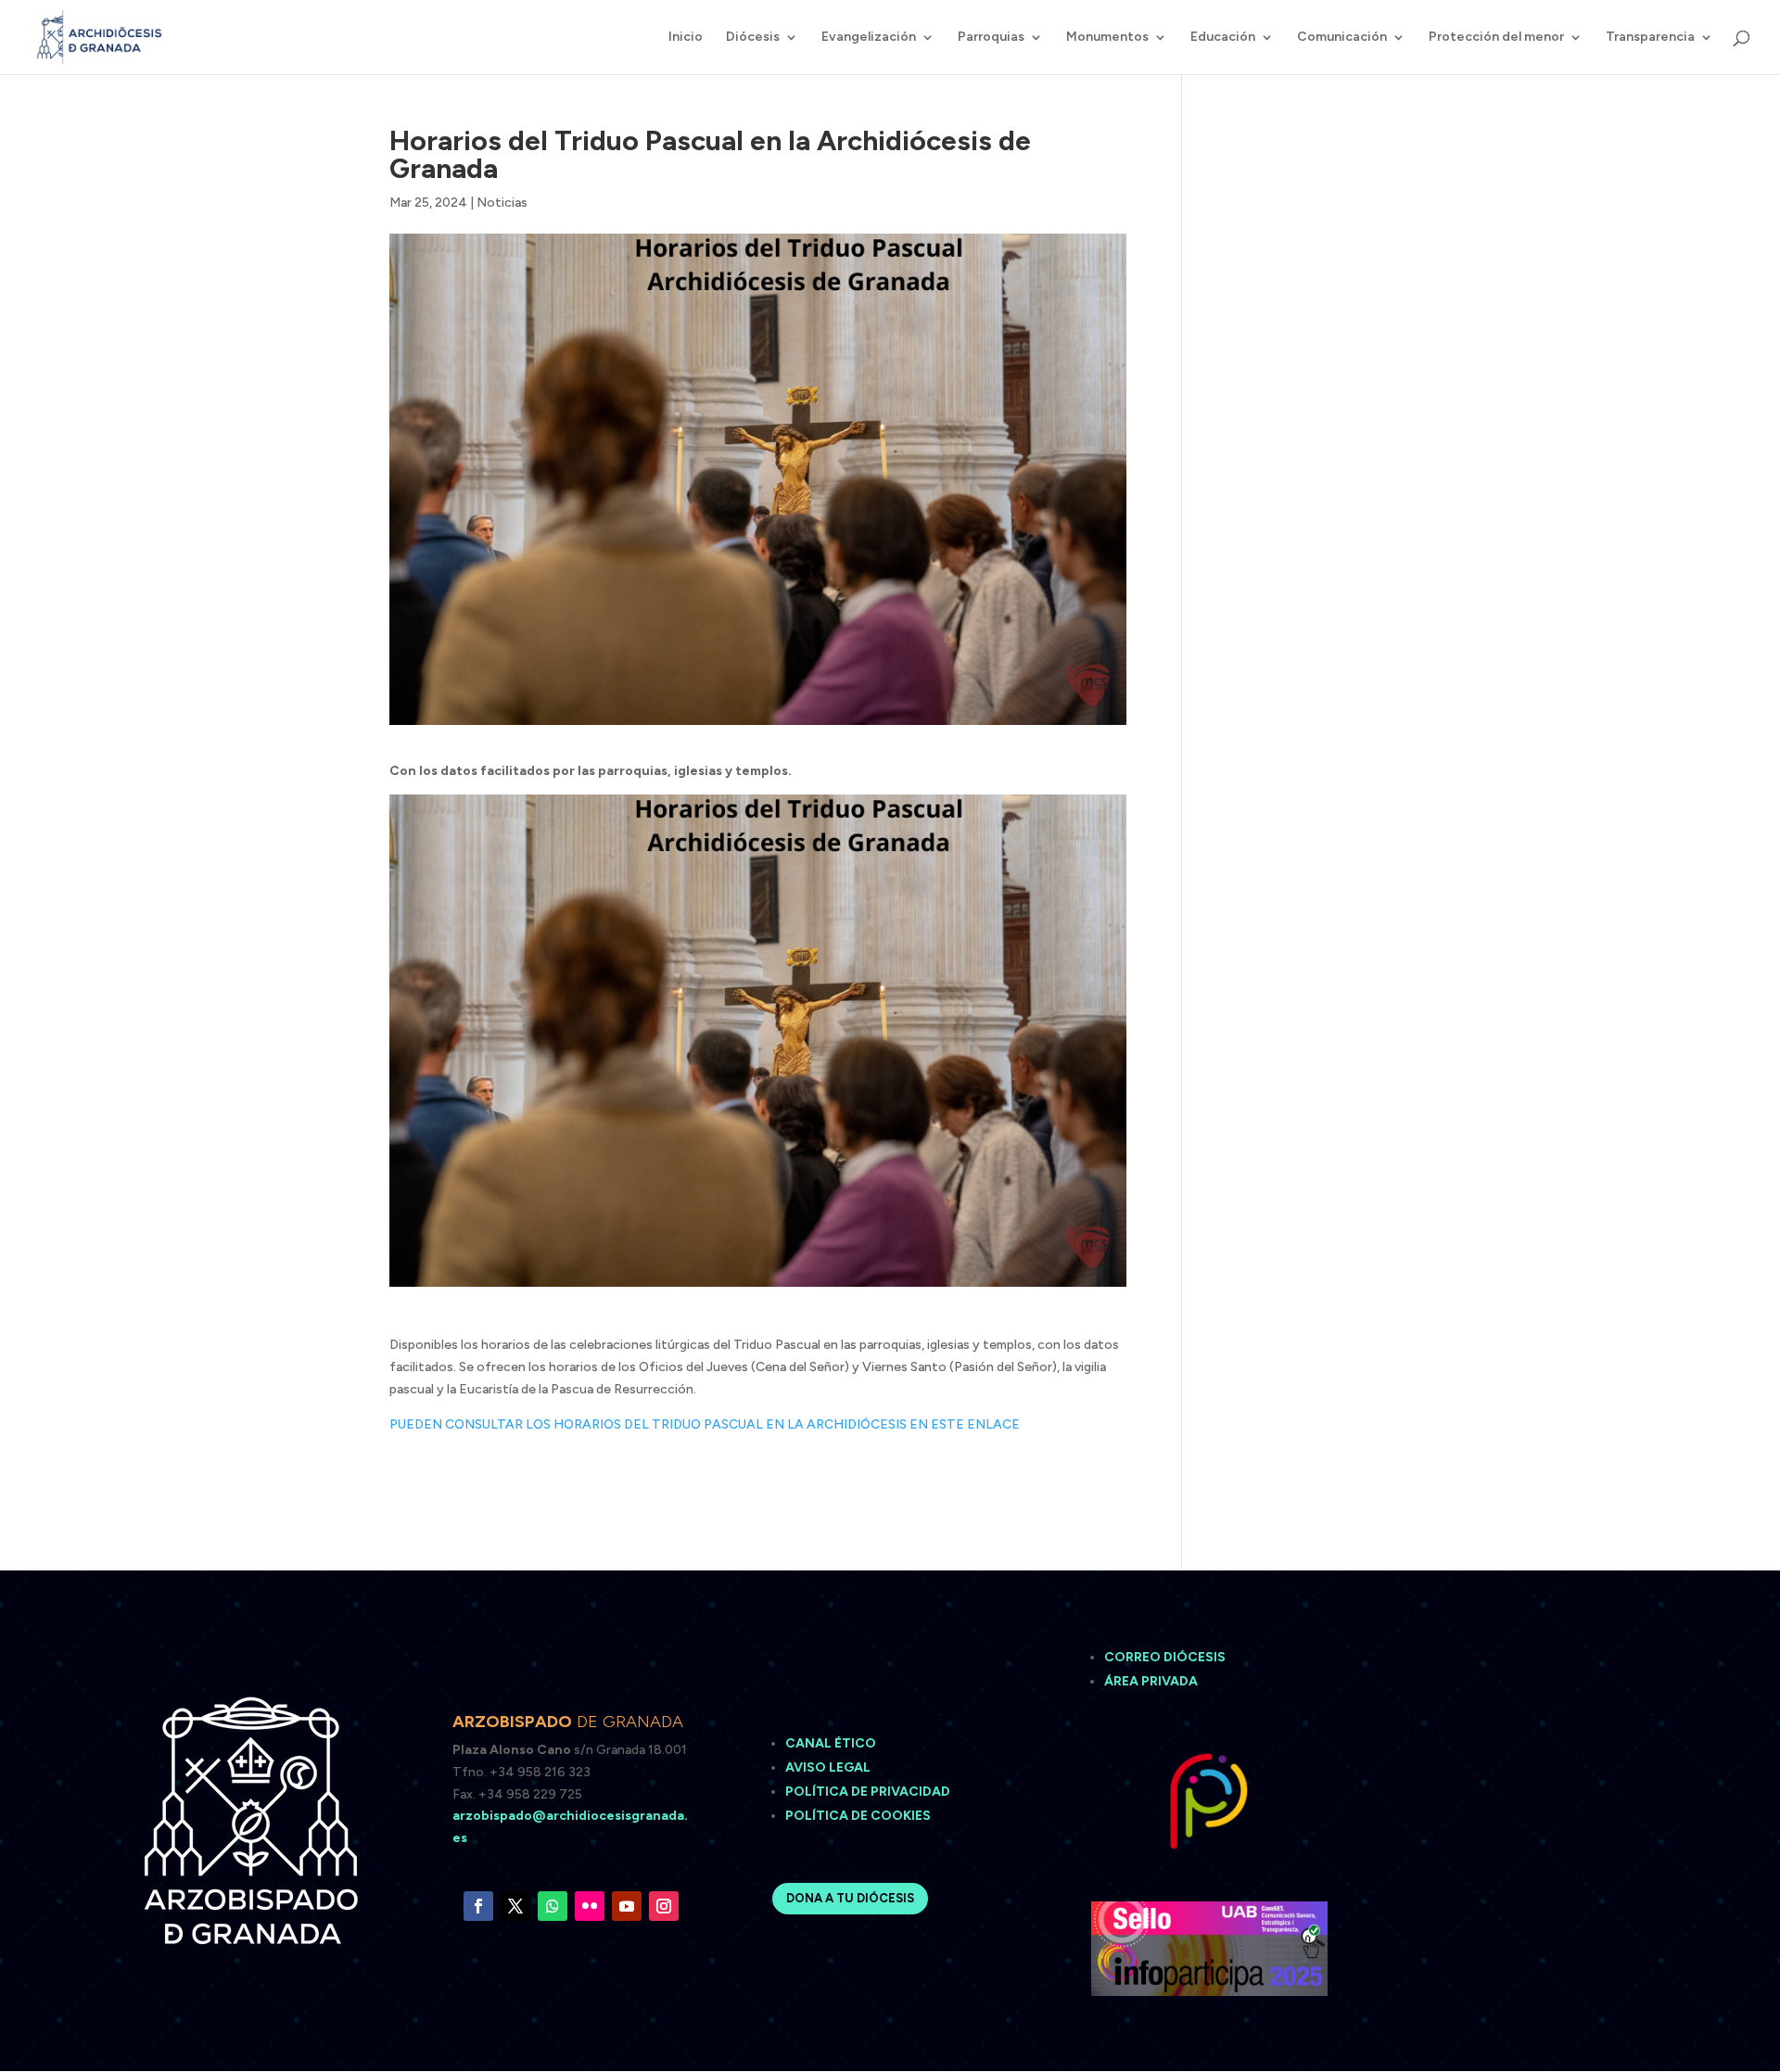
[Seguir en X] (515, 1906)
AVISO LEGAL (829, 1767)
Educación (1223, 38)
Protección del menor (1496, 38)
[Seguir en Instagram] (664, 1906)
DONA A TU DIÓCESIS (850, 1898)
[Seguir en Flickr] (590, 1906)
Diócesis (753, 38)
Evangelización (869, 38)
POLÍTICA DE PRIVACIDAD (868, 1792)
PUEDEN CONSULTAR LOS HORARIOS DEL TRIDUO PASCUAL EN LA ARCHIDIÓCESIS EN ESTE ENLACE (705, 1424)
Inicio (686, 38)
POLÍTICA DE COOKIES (858, 1816)
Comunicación (1342, 38)
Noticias (502, 203)
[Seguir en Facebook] (478, 1906)
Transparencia (1650, 38)
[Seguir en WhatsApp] (553, 1906)
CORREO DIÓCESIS (1165, 1657)
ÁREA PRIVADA (1151, 1681)
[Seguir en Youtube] (627, 1906)
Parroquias (991, 38)
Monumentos (1107, 38)
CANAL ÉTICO (832, 1743)
